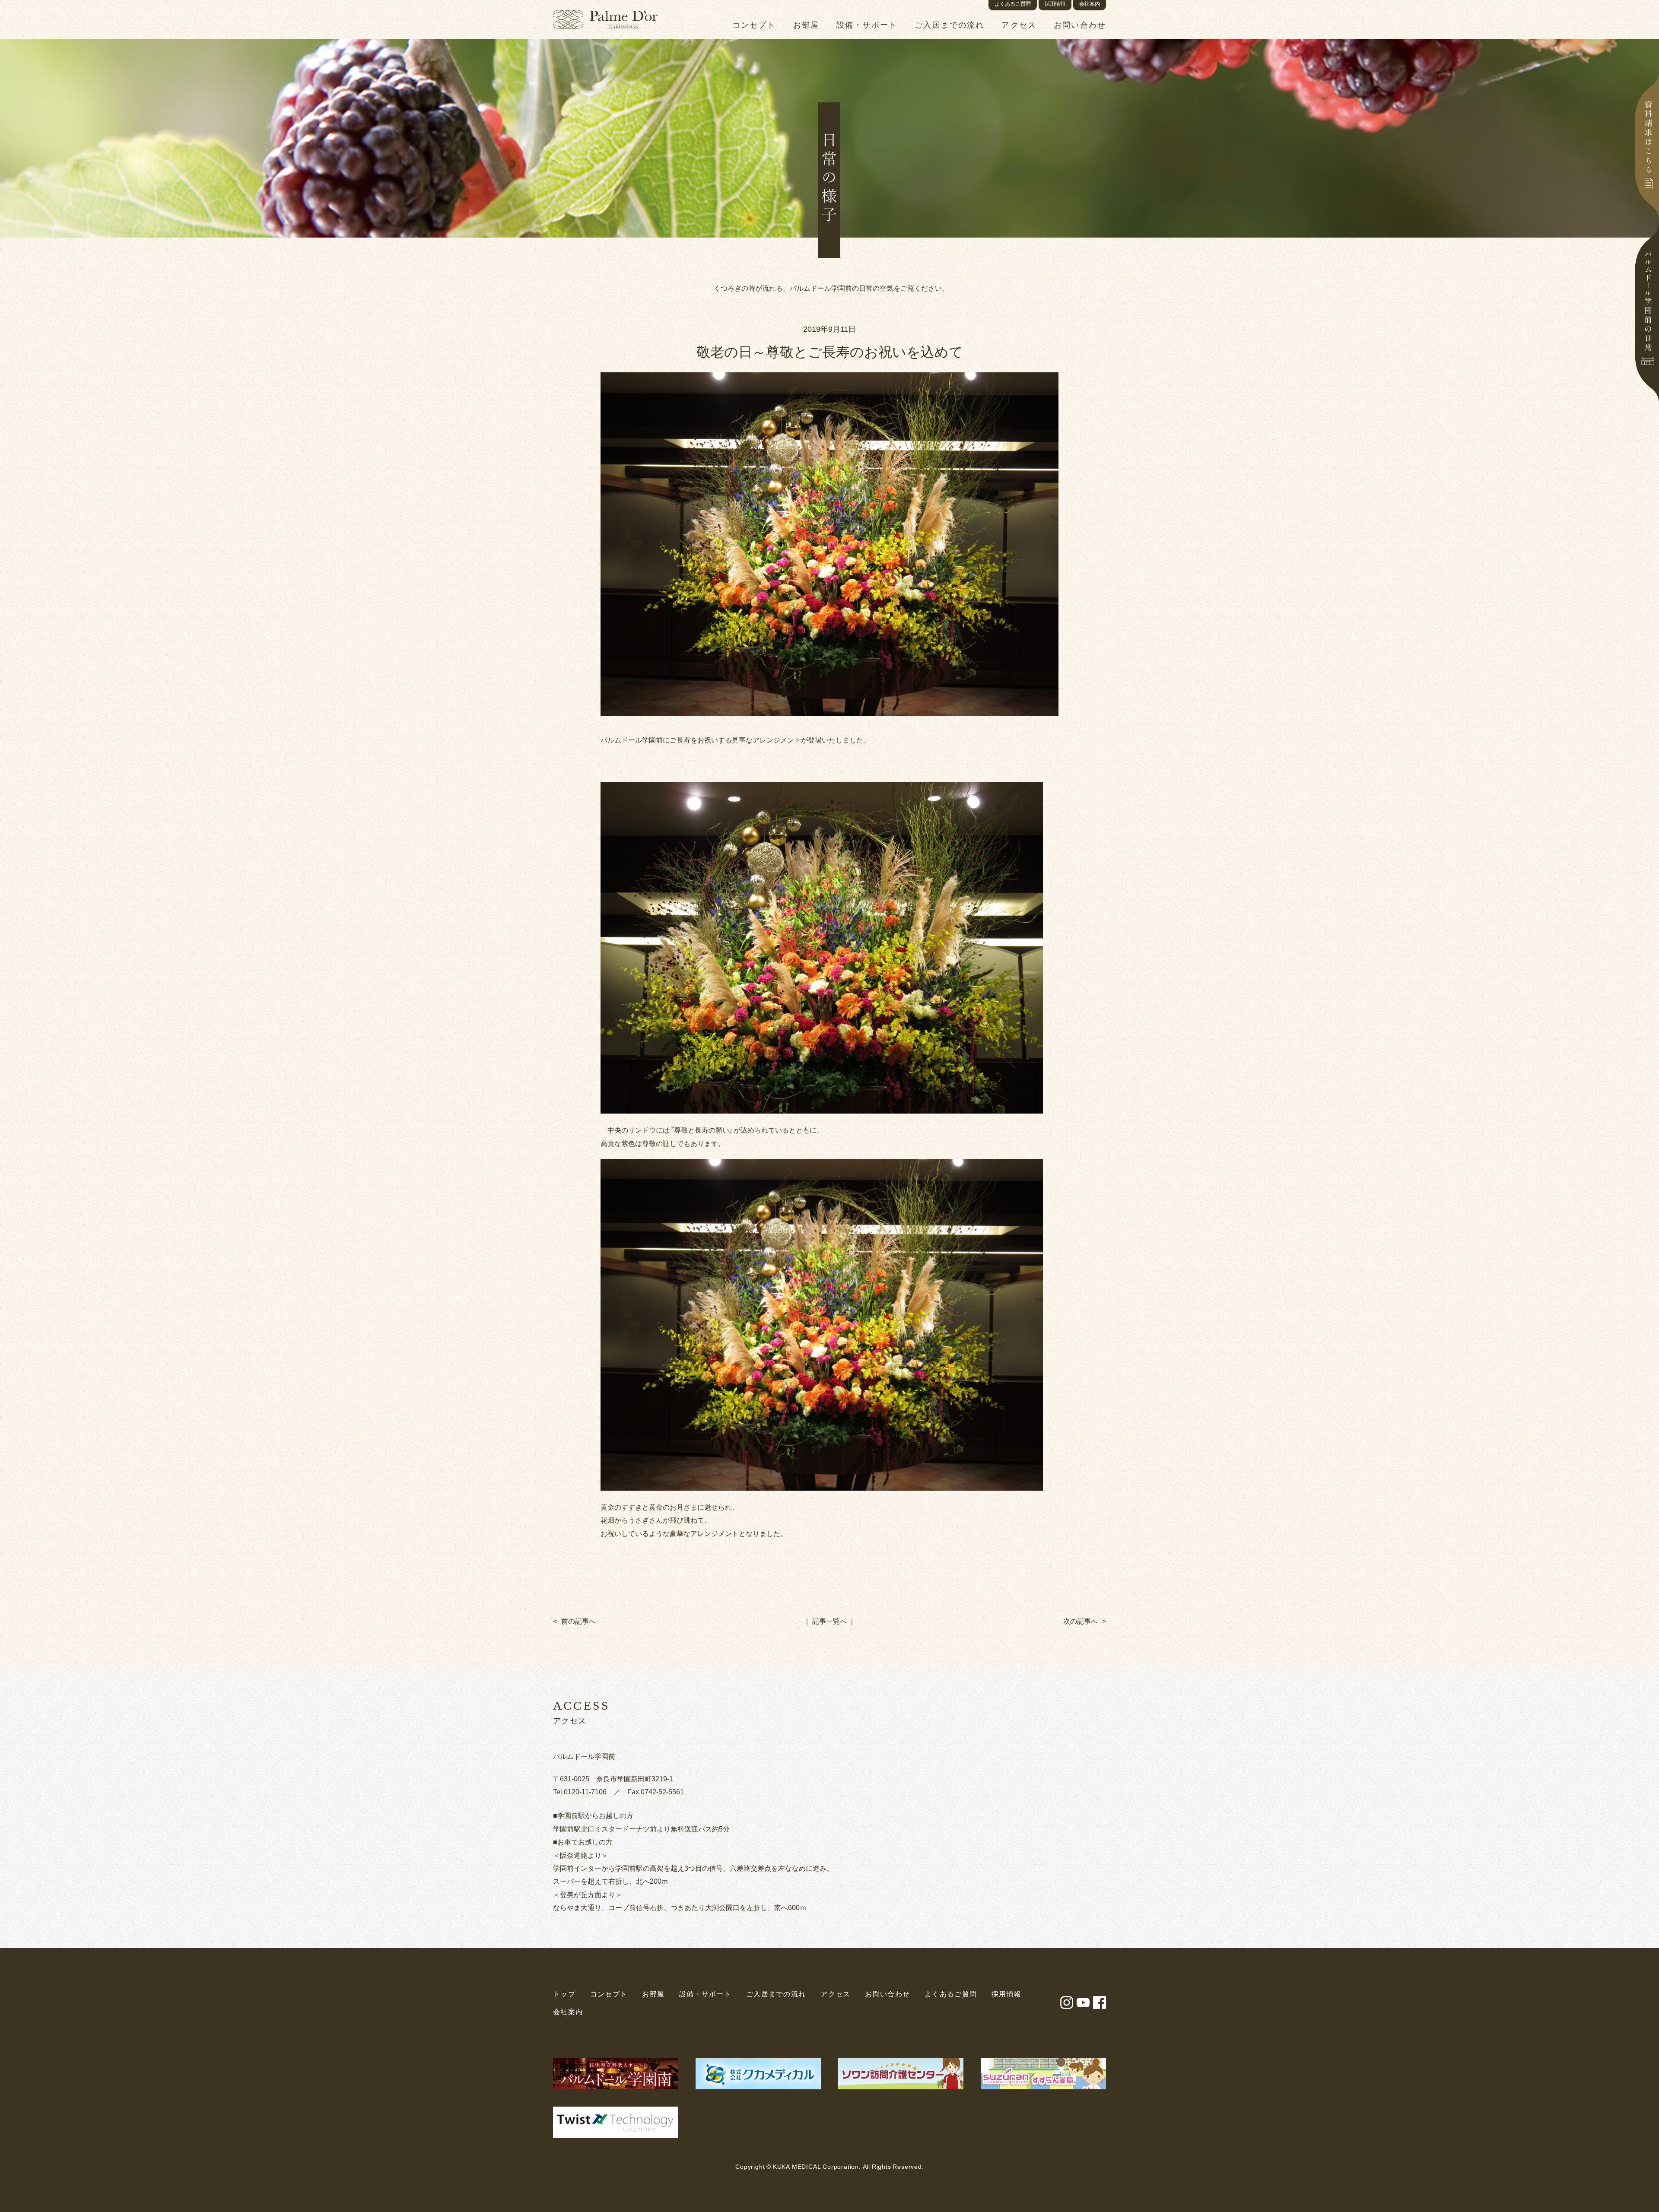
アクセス (835, 1994)
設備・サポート (705, 1994)
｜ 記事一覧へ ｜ (829, 1621)
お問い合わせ (887, 1994)
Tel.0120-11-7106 (580, 1791)
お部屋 (653, 1994)
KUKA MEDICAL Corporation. (817, 2166)
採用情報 (1006, 1994)
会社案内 (568, 2012)
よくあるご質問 (951, 1994)
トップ (564, 1994)
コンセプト (609, 1994)
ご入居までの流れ (776, 1994)
